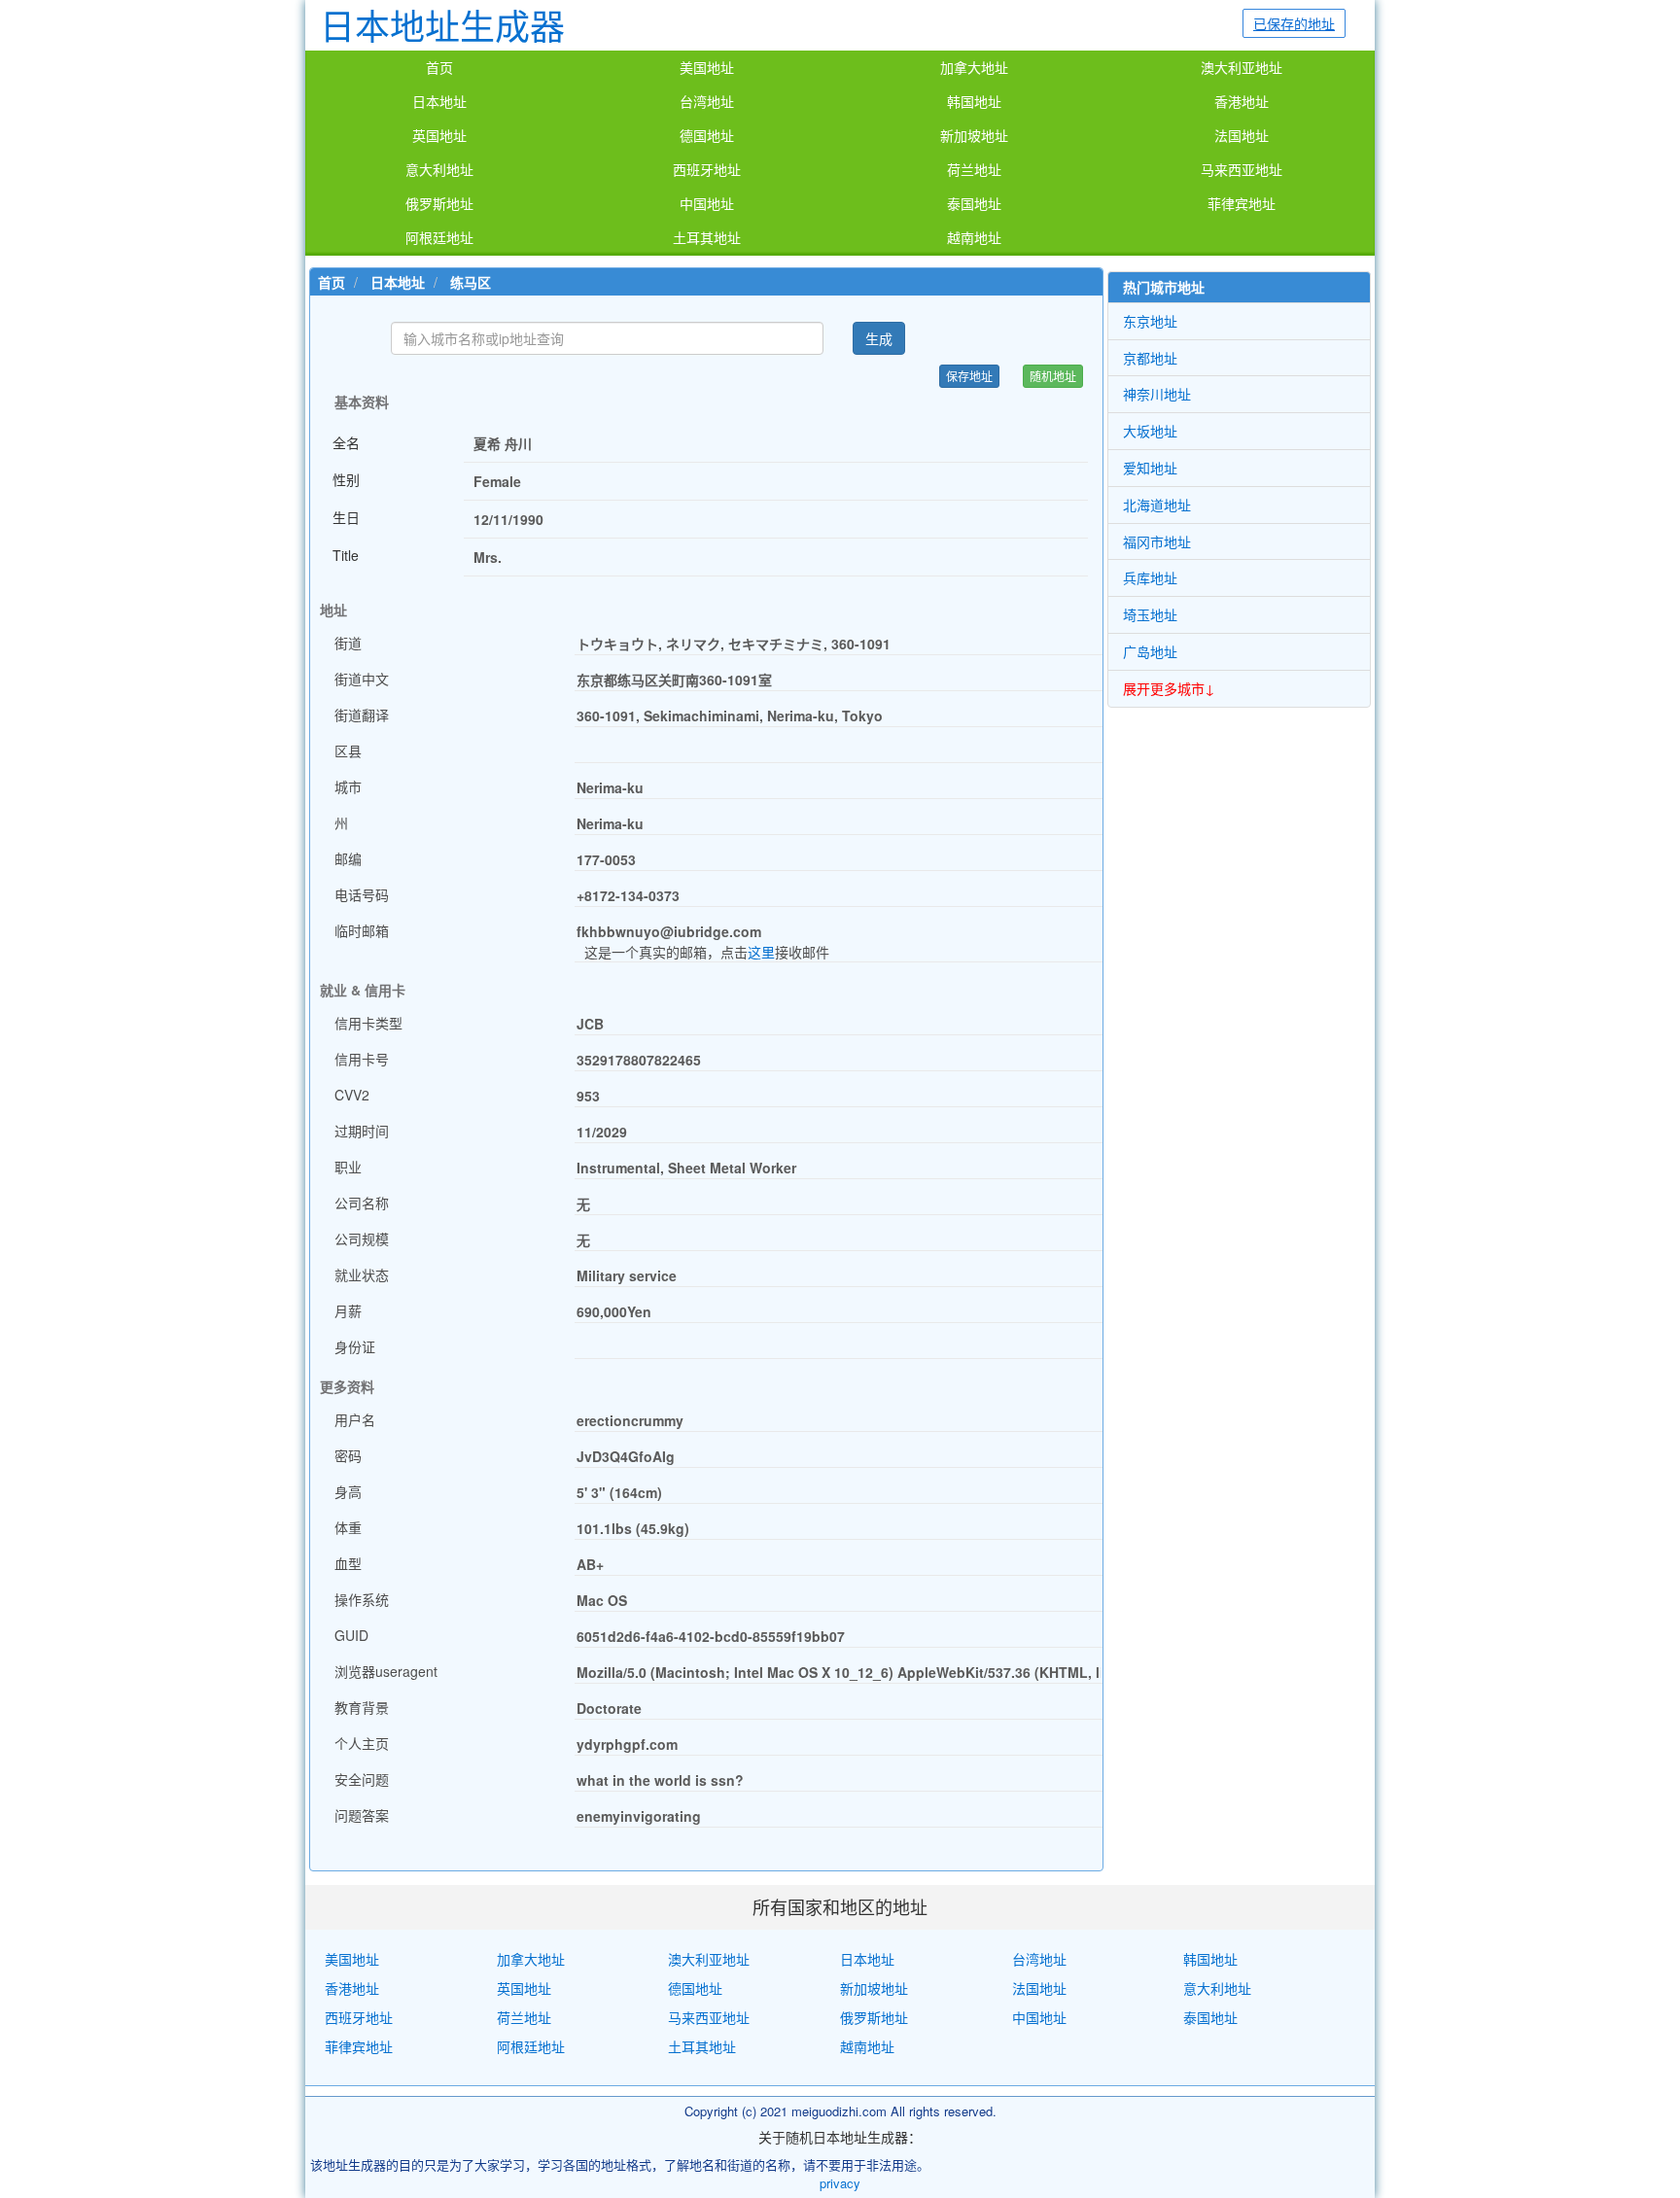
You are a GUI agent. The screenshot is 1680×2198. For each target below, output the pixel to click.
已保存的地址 (1294, 23)
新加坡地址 (974, 136)
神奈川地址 (1157, 394)
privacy (840, 2183)
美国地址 (707, 68)
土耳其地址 (707, 238)
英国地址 (439, 136)
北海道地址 (1157, 505)
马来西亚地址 (1242, 170)
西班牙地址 (707, 170)
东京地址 (1150, 321)
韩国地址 (974, 102)
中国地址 (707, 204)
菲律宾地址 (1242, 204)
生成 (879, 338)
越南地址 (974, 238)
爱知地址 (1150, 468)
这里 (761, 952)
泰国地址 (974, 204)
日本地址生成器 (442, 25)
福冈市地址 (1157, 541)
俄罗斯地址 (439, 204)
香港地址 (1242, 102)
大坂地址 (1150, 431)
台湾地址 (707, 102)
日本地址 (439, 102)
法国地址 (1242, 136)
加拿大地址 (974, 68)
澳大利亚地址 (1242, 68)
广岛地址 (1150, 651)
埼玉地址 (1150, 614)
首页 (439, 68)
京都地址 (1150, 358)
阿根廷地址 (439, 238)
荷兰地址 (974, 170)
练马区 (471, 282)
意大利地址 (439, 170)
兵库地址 (1150, 577)
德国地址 (707, 136)
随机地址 (1053, 376)
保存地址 (969, 376)
